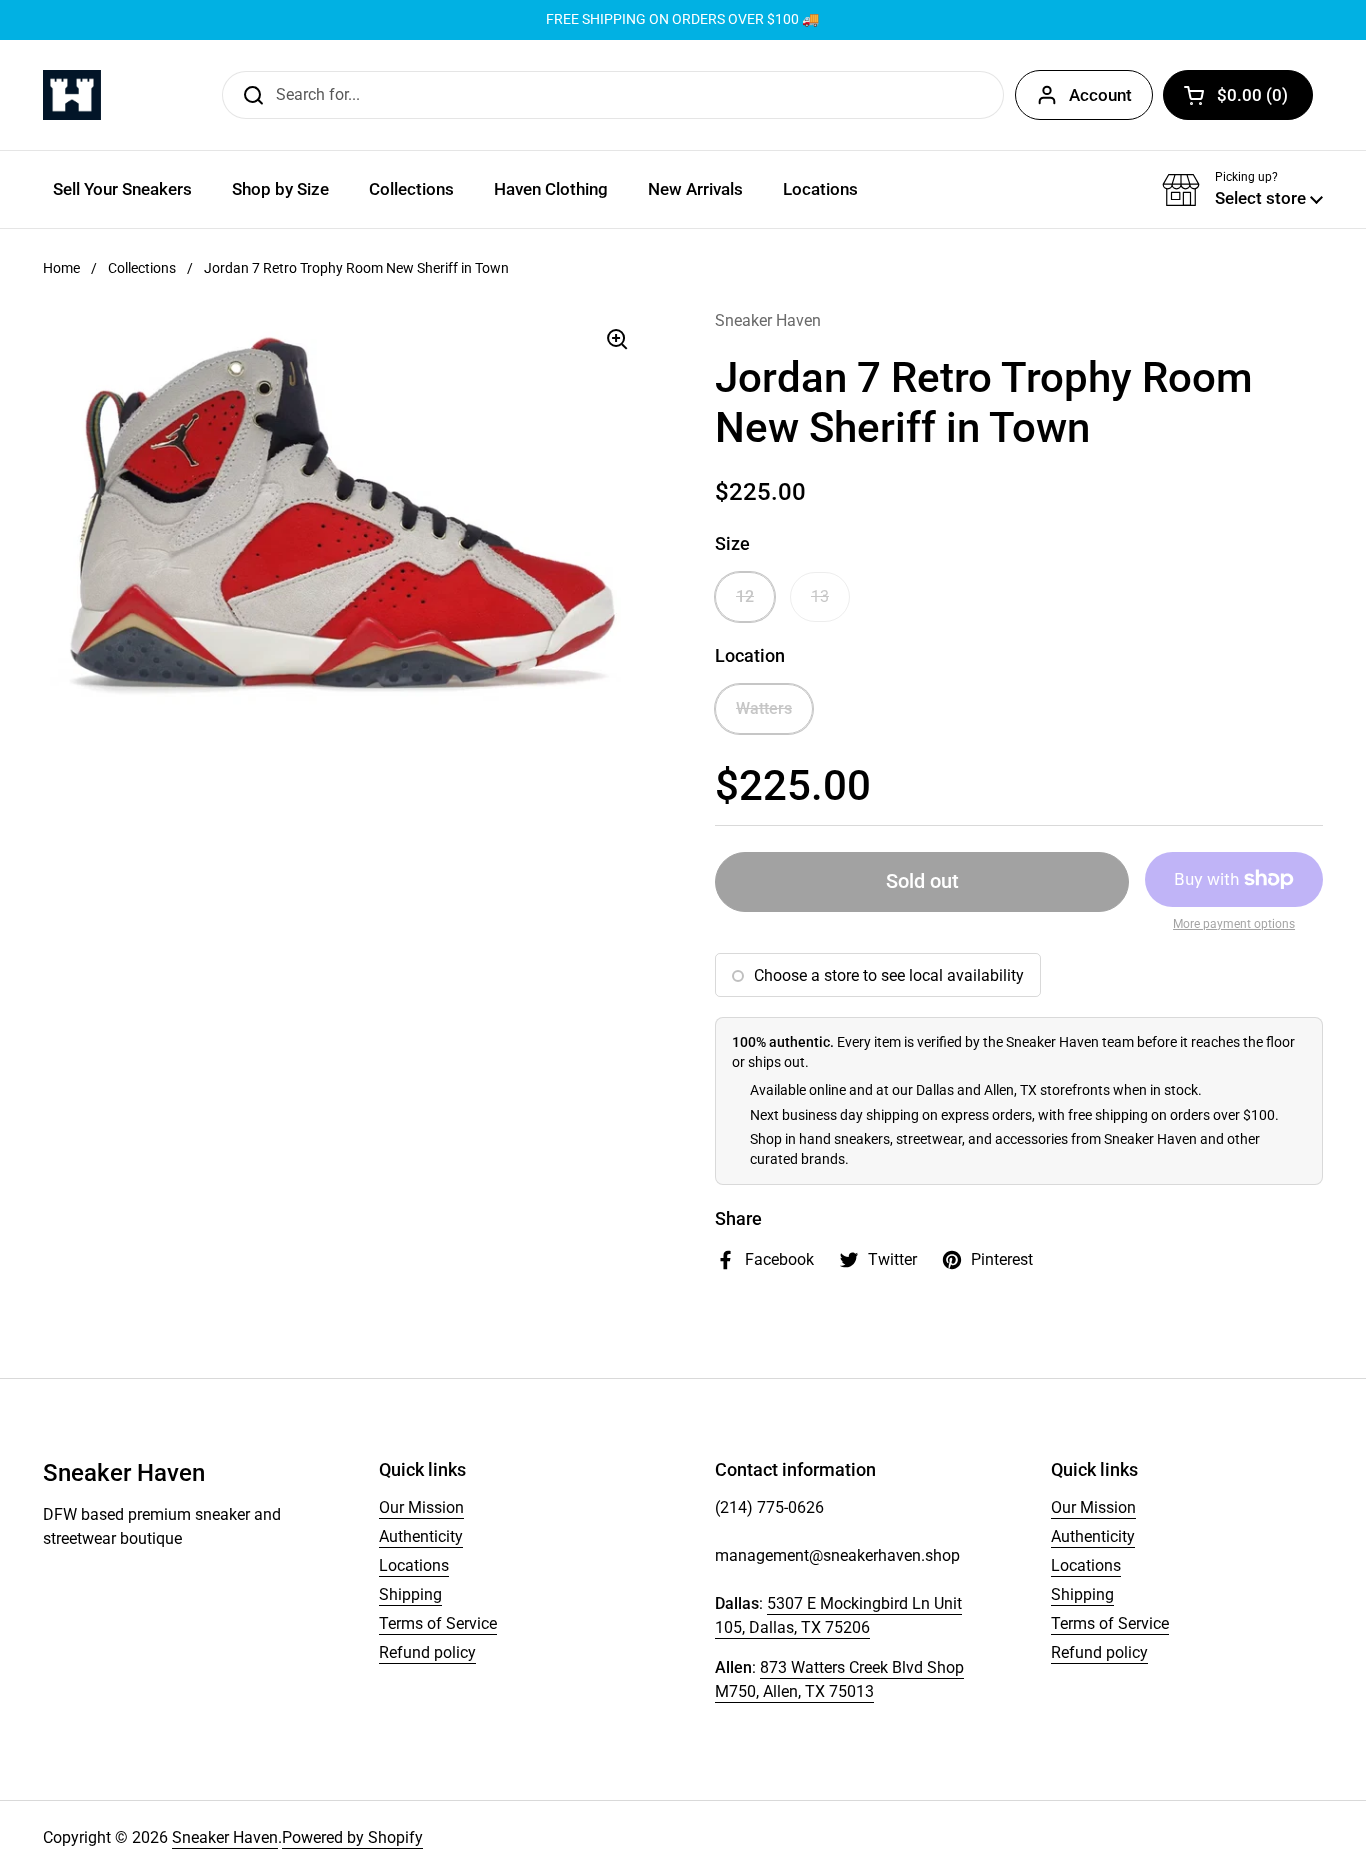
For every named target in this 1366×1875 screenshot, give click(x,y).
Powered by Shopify (352, 1837)
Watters (764, 708)
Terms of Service (438, 1623)
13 (820, 596)
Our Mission (421, 1507)
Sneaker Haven (225, 1837)
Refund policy (427, 1652)
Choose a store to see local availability (889, 975)
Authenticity (421, 1536)
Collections (142, 268)
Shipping (410, 1594)
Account (1100, 95)
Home (61, 268)
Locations (414, 1565)
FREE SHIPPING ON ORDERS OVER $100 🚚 (682, 19)
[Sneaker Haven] (72, 95)
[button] (1238, 95)
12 (745, 596)
